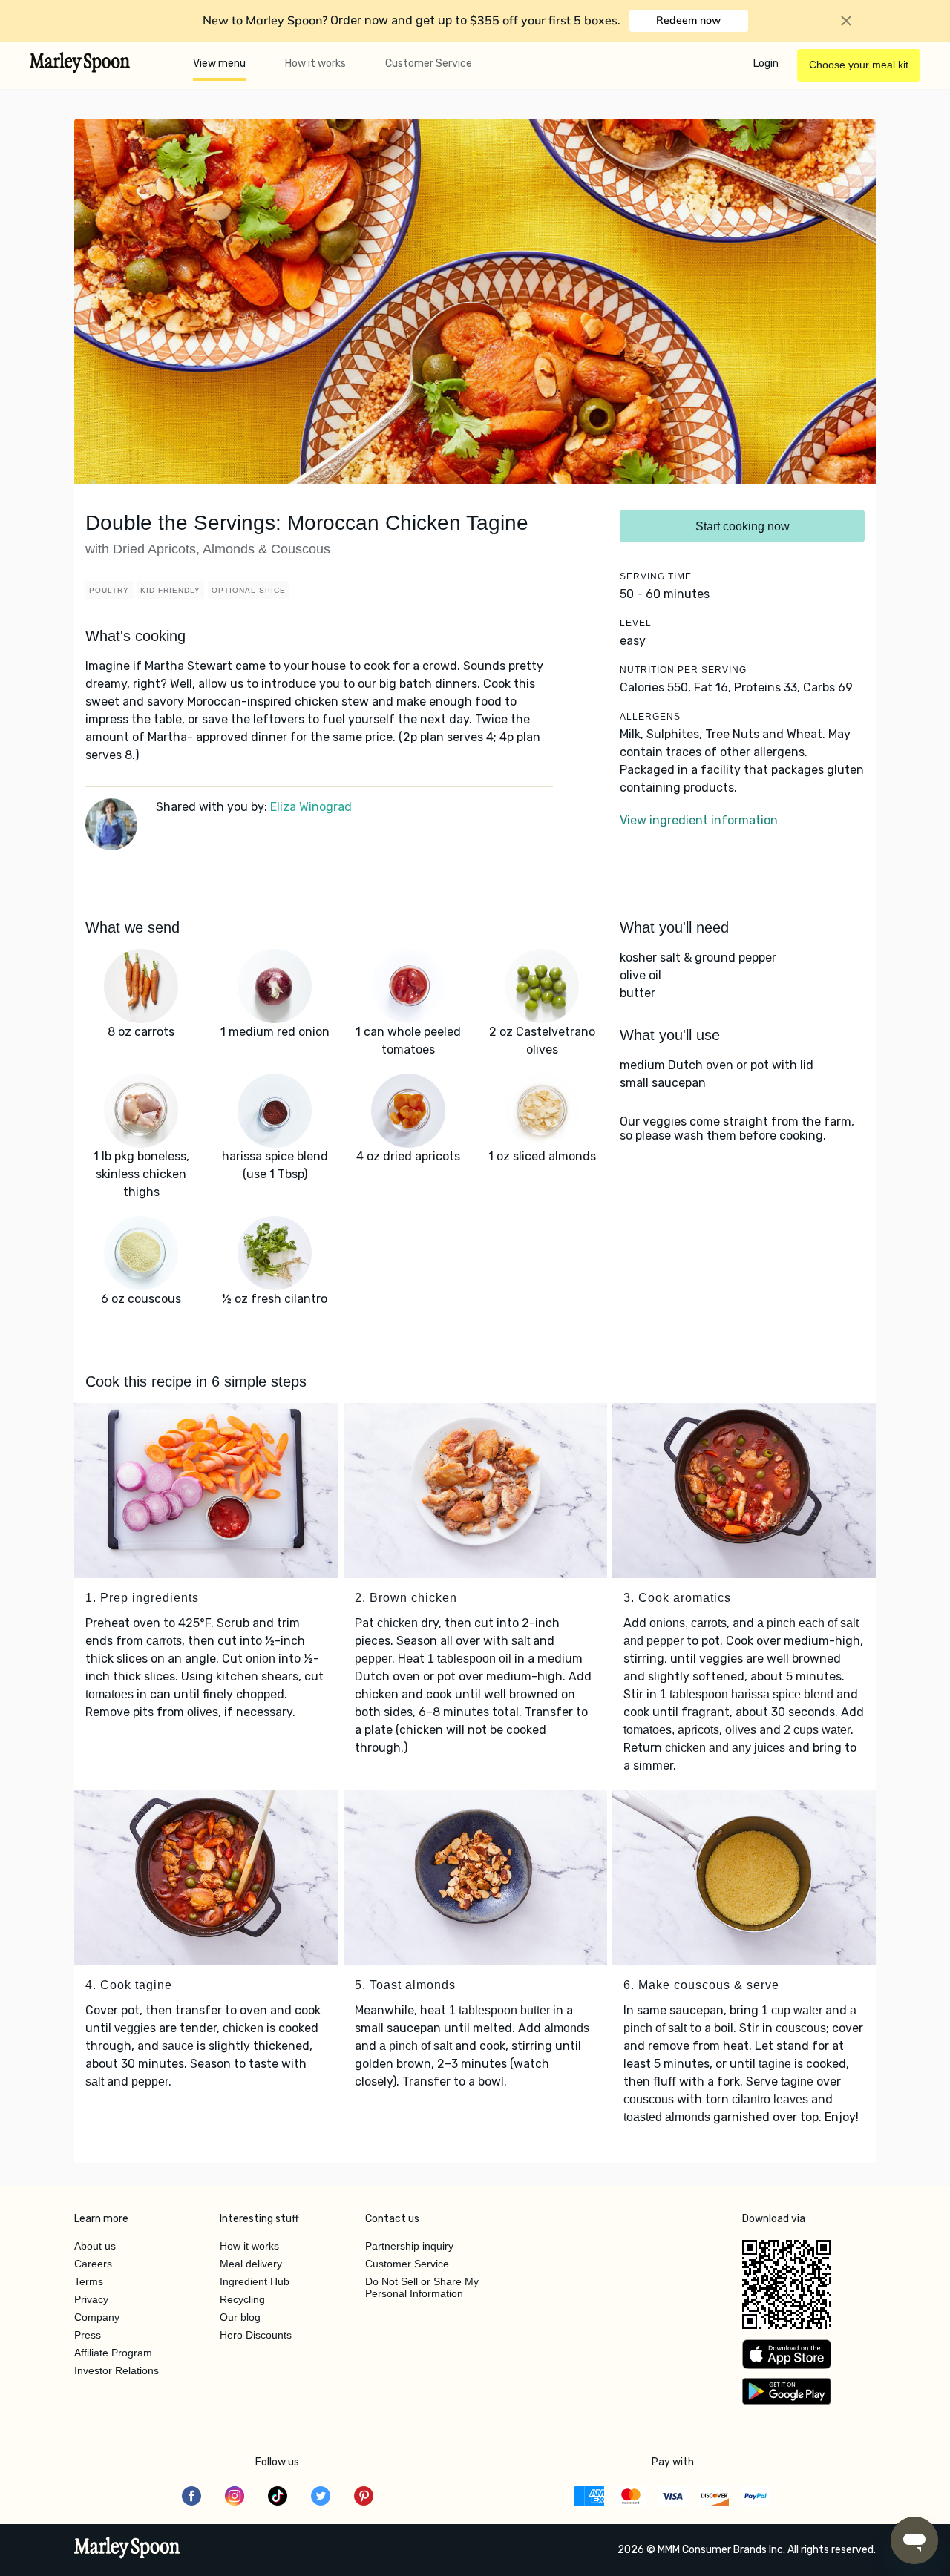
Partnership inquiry (409, 2246)
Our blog (240, 2317)
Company (97, 2317)
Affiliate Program (113, 2353)
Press (88, 2335)
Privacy (91, 2299)
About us (95, 2246)
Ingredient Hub (255, 2281)
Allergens (650, 717)
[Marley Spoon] (127, 2549)
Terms (89, 2281)
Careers (93, 2264)
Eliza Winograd (311, 807)
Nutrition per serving (683, 670)
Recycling (242, 2299)
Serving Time (656, 576)
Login (766, 63)
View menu (219, 63)
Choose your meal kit (859, 65)
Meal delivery (251, 2264)
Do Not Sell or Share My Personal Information (422, 2287)
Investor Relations (117, 2370)
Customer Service (429, 63)
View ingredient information (699, 820)
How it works (315, 63)
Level (636, 623)
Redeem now (688, 20)
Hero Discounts (256, 2335)
